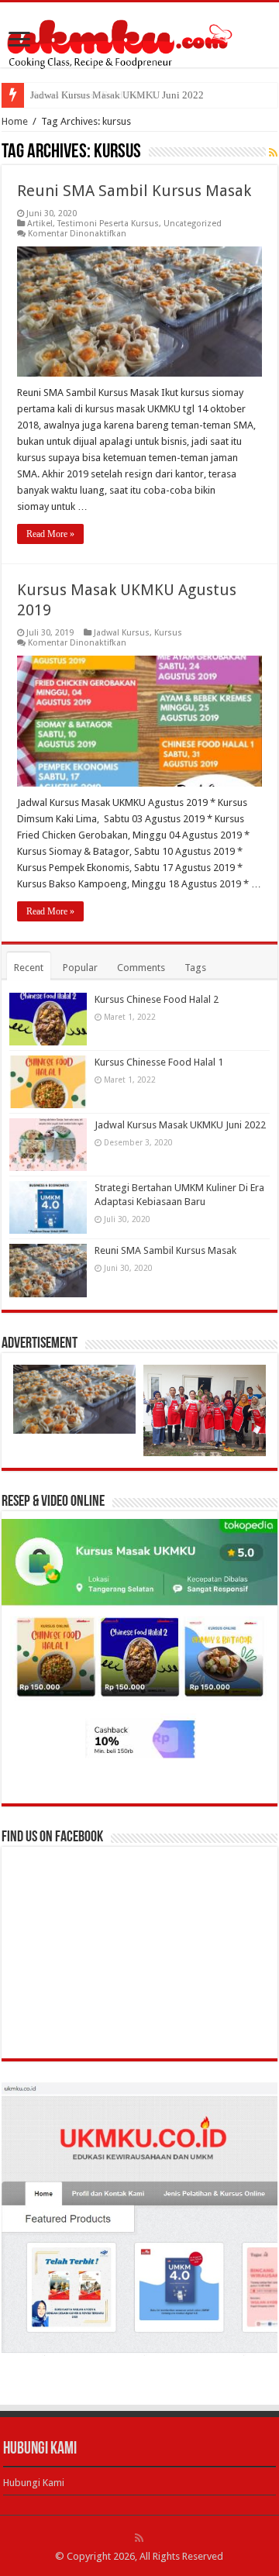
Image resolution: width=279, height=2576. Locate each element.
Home (15, 121)
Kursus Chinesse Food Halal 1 (159, 1062)
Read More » (50, 534)
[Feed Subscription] (273, 153)
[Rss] (139, 2538)
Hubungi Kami (34, 2483)
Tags (195, 968)
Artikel (40, 224)
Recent (29, 968)
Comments (141, 968)
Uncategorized (193, 224)
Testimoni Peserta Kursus (108, 224)
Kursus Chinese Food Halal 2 (157, 999)
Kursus (168, 633)
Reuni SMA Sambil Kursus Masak (134, 191)
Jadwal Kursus (122, 633)
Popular (80, 968)
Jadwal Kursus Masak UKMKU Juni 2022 (117, 95)
